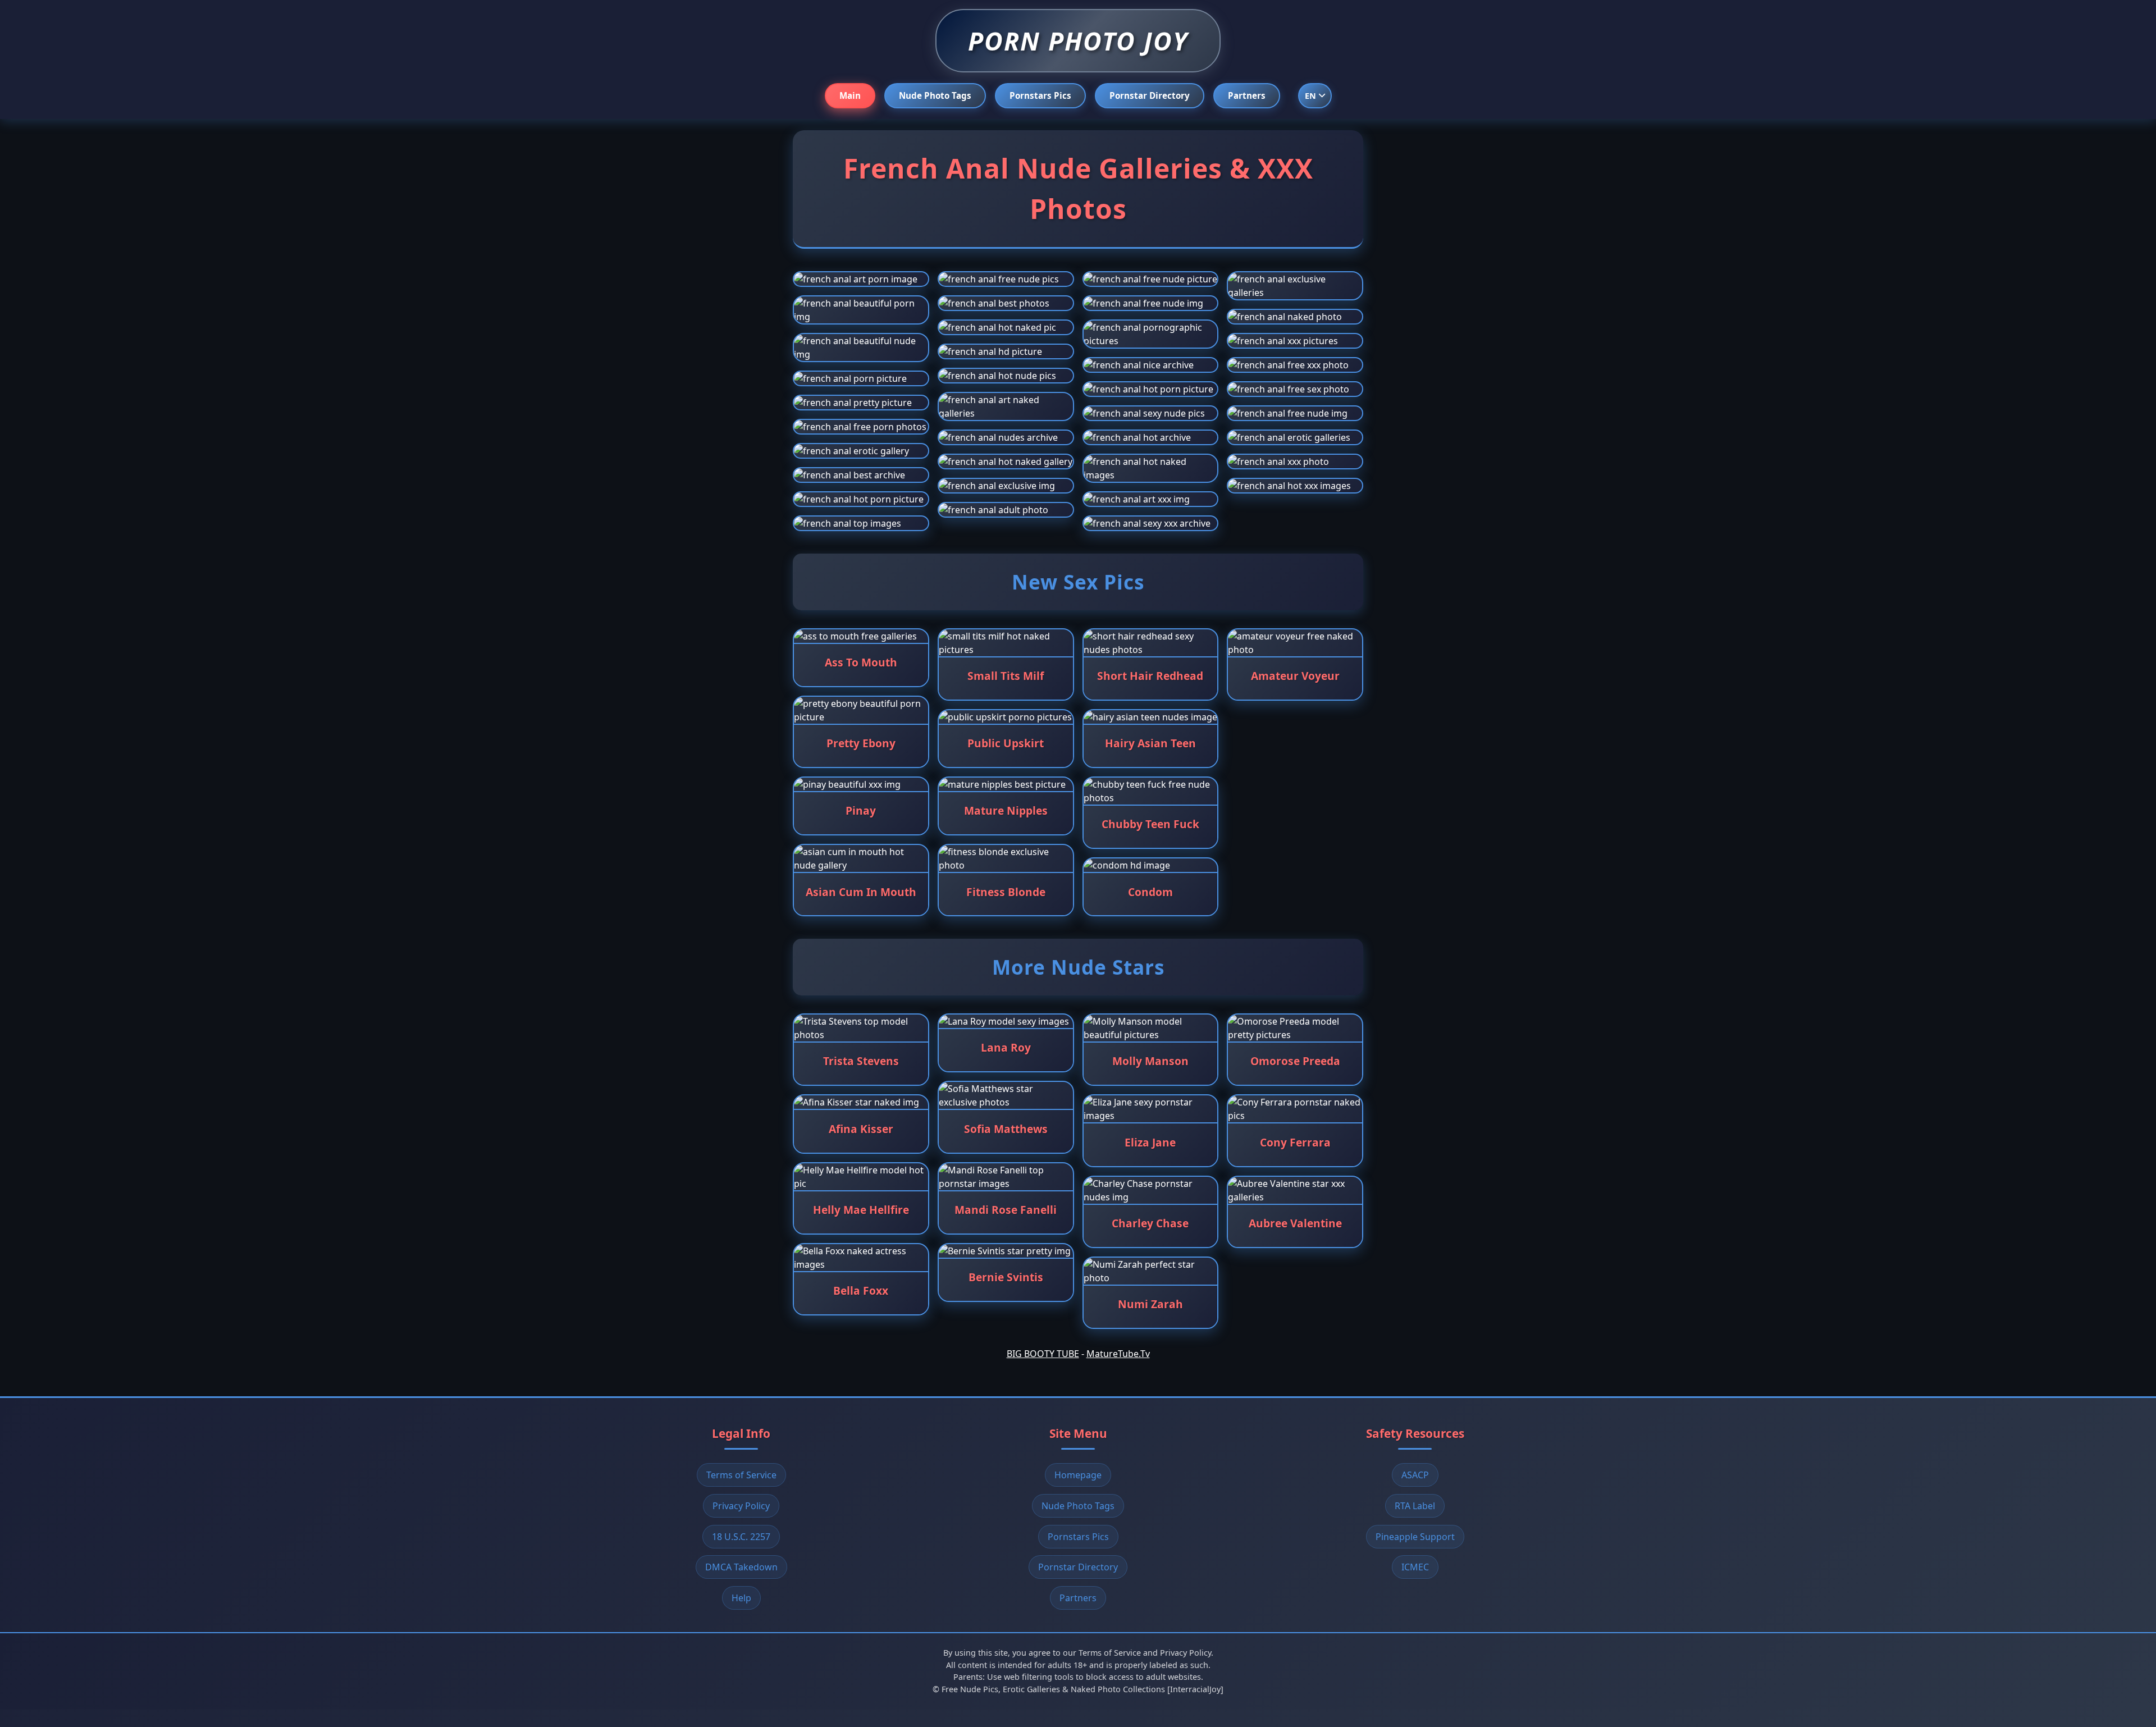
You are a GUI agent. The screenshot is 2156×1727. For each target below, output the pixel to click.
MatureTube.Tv (1118, 1354)
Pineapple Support (1415, 1537)
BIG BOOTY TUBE (1043, 1354)
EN (1310, 96)
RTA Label (1415, 1506)
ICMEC (1415, 1567)
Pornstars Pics (1040, 95)
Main (850, 95)
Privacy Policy (741, 1506)
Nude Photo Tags (935, 95)
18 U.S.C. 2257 (741, 1537)
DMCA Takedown (741, 1567)
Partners (1247, 95)
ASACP (1415, 1475)
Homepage (1078, 1475)
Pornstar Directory (1150, 95)
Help (741, 1598)
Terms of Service (741, 1475)
